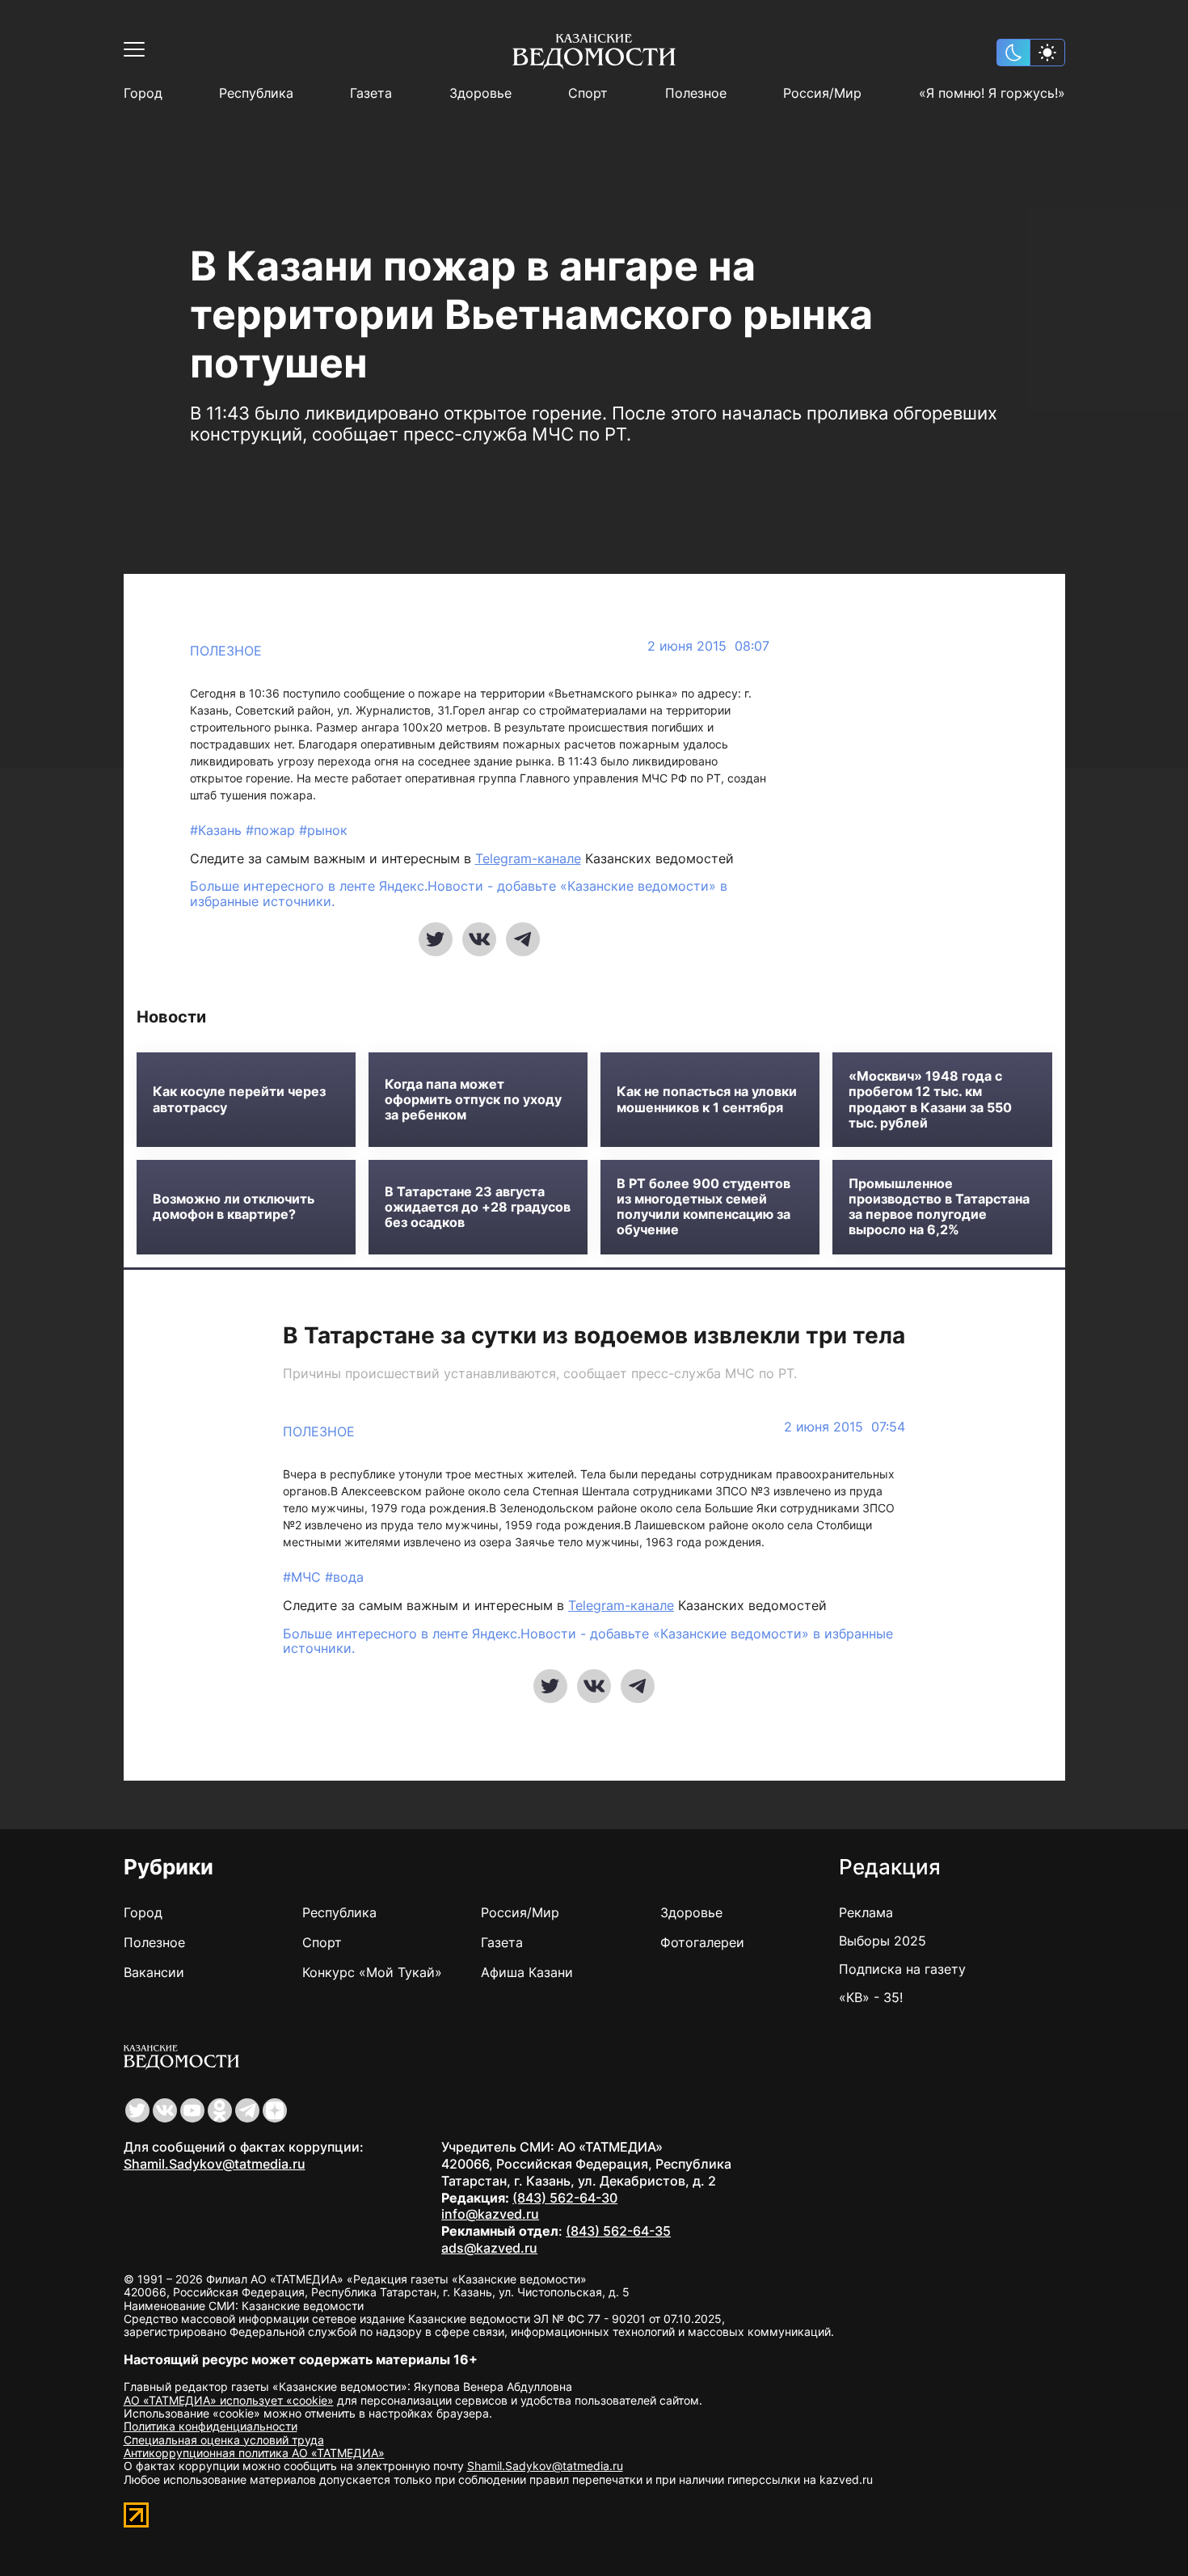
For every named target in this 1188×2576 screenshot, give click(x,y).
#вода (344, 1577)
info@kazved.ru (490, 2214)
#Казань (218, 830)
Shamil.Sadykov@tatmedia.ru (215, 2164)
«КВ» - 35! (871, 1997)
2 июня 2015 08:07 (708, 646)
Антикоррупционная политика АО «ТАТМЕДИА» (254, 2453)
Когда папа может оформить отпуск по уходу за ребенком (473, 1100)
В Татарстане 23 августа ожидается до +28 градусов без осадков (478, 1207)
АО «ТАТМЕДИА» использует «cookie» (229, 2400)
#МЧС (304, 1577)
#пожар (272, 830)
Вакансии (154, 1972)
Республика (256, 93)
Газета (371, 93)
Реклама (866, 1912)
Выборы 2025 (883, 1941)
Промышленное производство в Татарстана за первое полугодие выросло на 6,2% (939, 1207)
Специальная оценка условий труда (224, 2440)
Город (143, 93)
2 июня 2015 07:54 (845, 1427)
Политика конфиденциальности (211, 2426)
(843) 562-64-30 (565, 2198)
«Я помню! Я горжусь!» (992, 93)
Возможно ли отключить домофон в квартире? (234, 1207)
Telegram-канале (528, 858)
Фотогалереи (702, 1942)
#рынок (323, 830)
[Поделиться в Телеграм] (523, 939)
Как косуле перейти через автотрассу (239, 1099)
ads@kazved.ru (489, 2248)
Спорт (588, 93)
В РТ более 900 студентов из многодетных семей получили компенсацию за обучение (704, 1207)
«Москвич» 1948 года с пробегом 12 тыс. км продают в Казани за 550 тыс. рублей (930, 1100)
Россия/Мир (822, 93)
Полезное (696, 93)
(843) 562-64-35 (618, 2231)
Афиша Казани (527, 1972)
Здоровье (480, 93)
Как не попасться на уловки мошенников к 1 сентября (707, 1099)
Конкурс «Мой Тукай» (372, 1972)
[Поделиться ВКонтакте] (479, 939)
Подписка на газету (902, 1969)
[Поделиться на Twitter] (436, 939)
